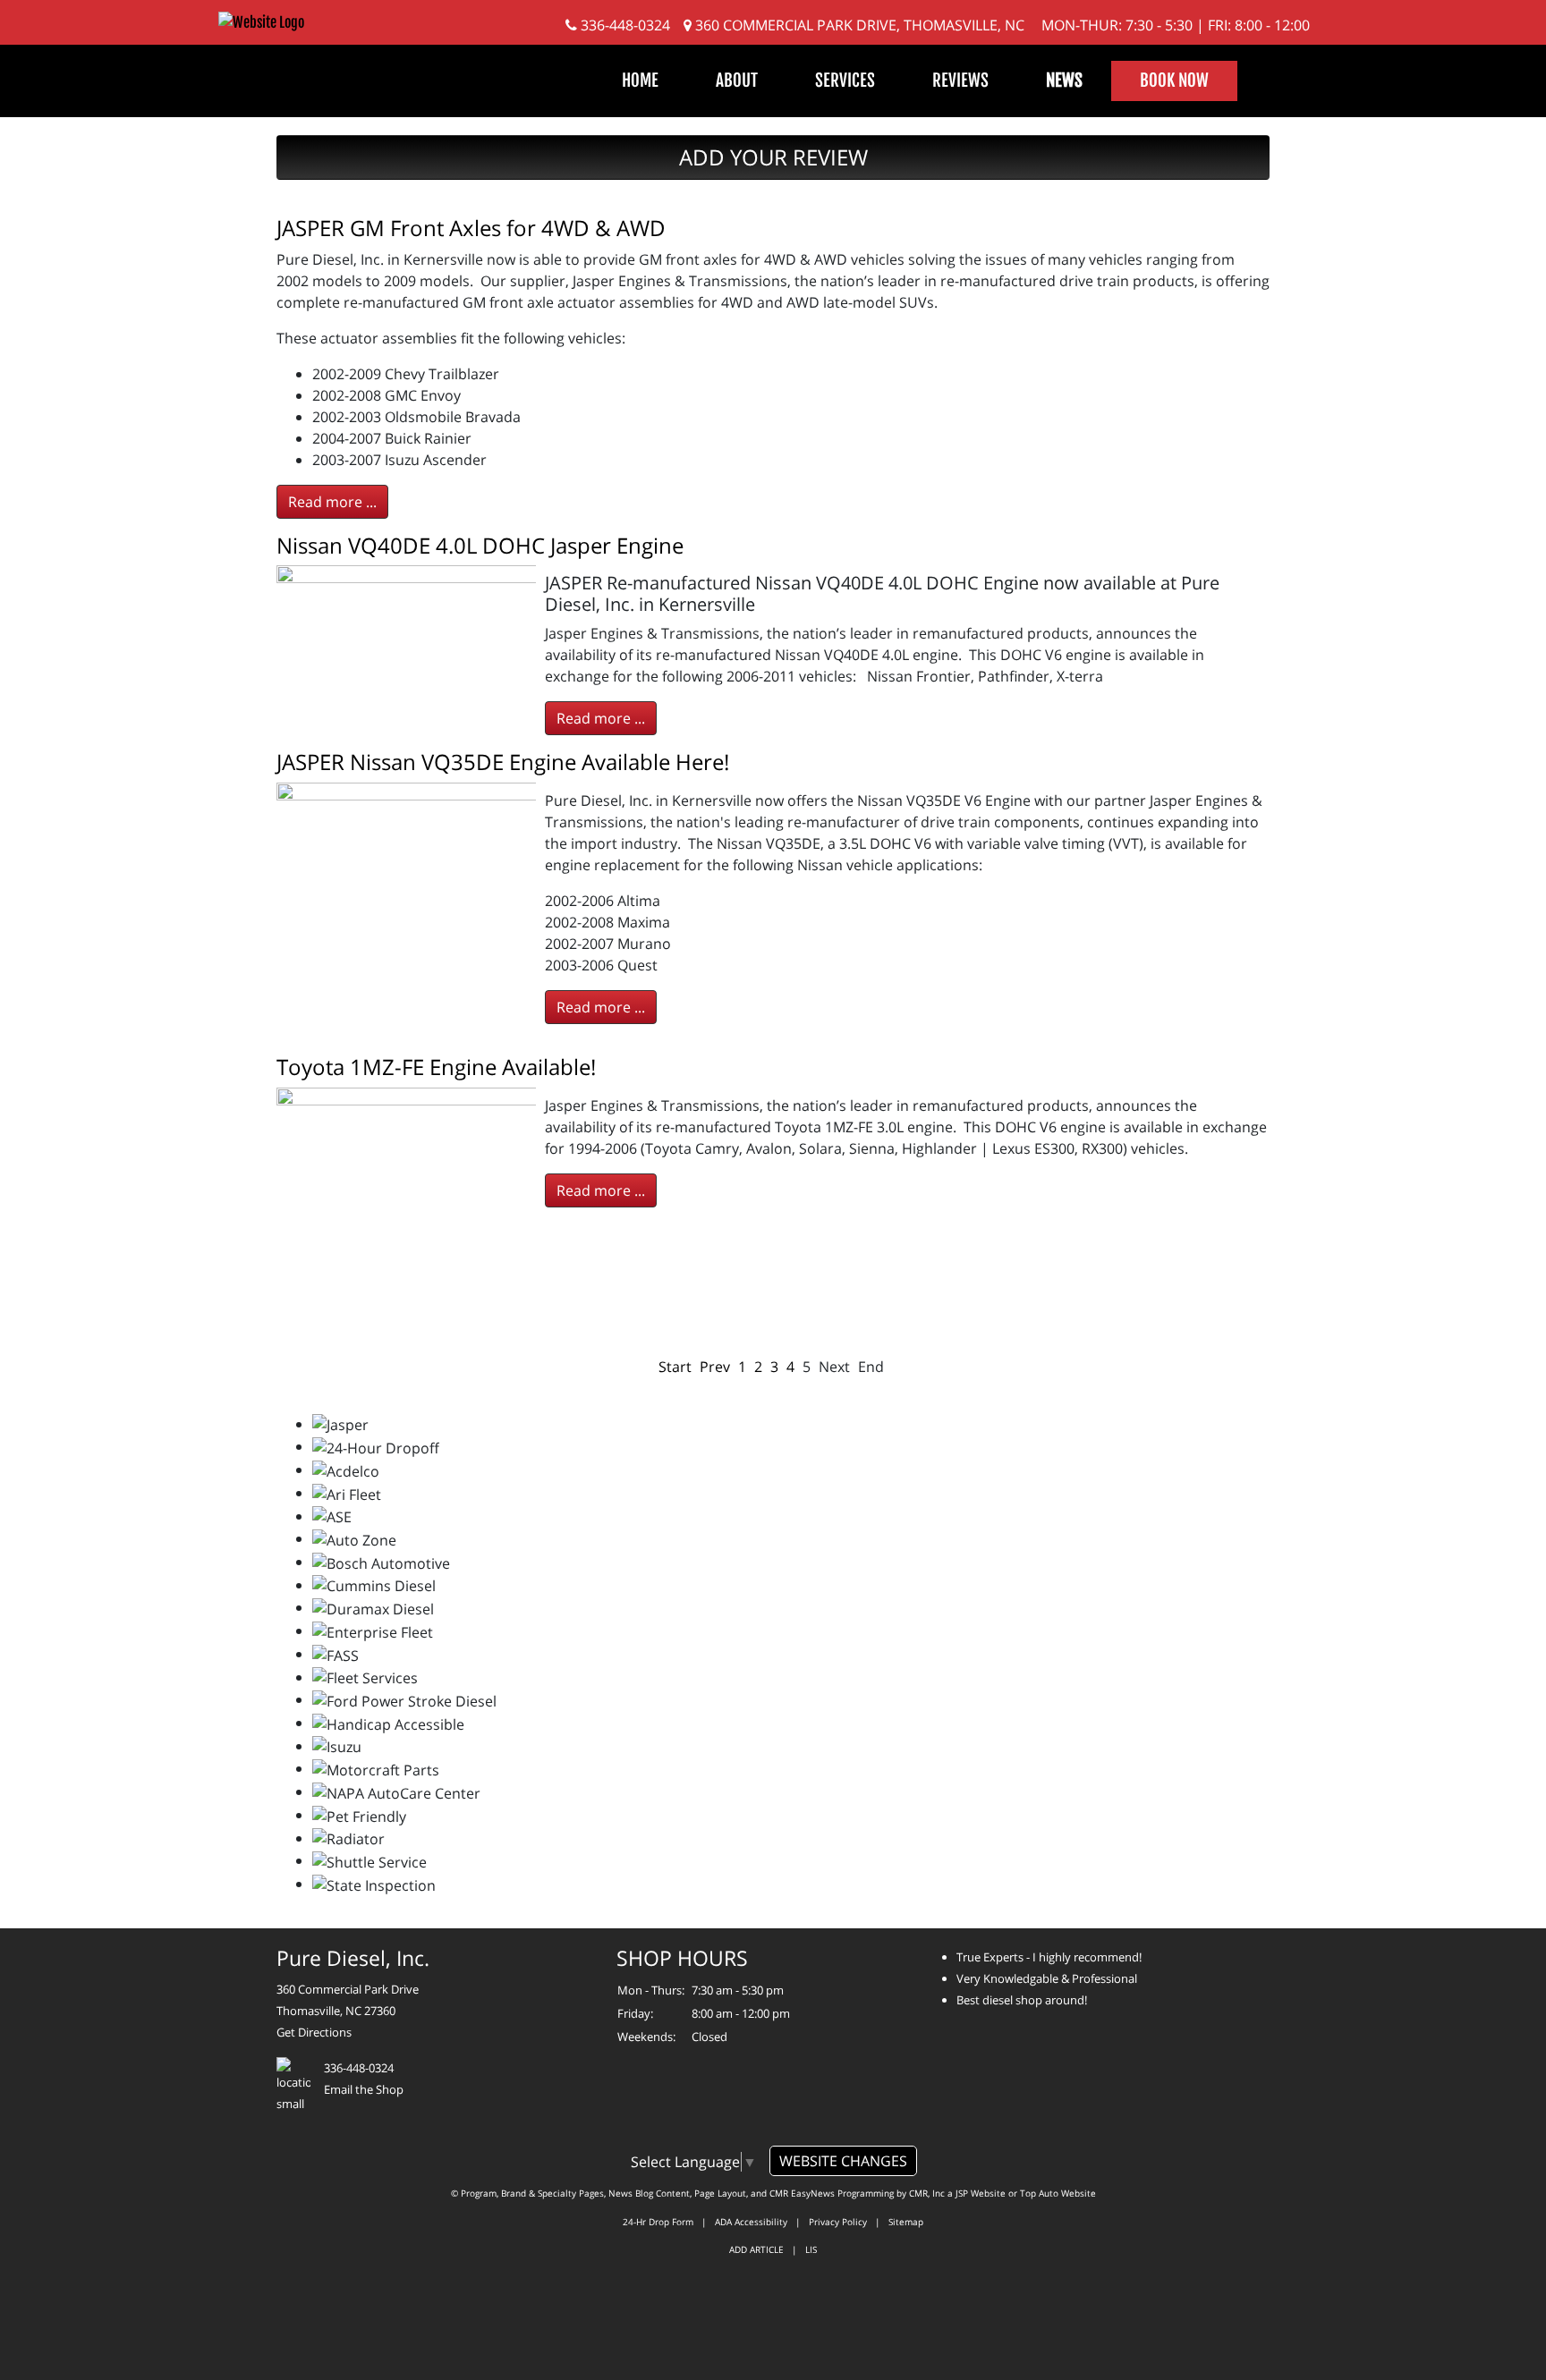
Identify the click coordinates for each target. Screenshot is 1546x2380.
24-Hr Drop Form (658, 2222)
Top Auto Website (1058, 2193)
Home (640, 80)
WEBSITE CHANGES (843, 2161)
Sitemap (906, 2222)
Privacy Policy (838, 2222)
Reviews (960, 80)
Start (675, 1367)
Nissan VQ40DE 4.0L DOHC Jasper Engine (480, 545)
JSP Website (981, 2193)
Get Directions (314, 2032)
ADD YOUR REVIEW (773, 157)
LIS (811, 2249)
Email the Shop (364, 2089)
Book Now (1174, 80)
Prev (715, 1367)
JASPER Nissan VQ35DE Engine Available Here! (503, 762)
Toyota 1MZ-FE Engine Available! (436, 1067)
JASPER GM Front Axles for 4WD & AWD (471, 228)
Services (845, 80)
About (737, 80)
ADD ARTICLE (756, 2249)
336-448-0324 (624, 25)
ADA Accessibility (751, 2222)
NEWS (1064, 80)
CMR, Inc (927, 2193)
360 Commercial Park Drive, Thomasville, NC (858, 25)
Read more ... (332, 502)
